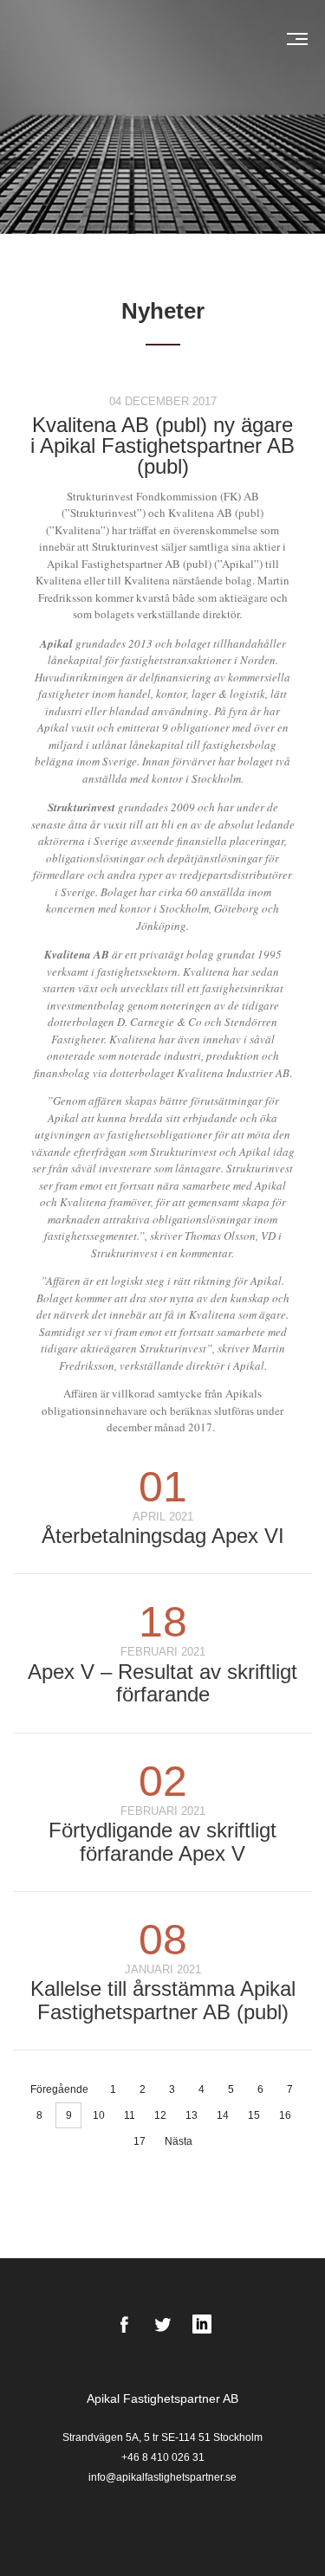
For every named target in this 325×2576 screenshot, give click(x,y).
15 (254, 2115)
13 (192, 2115)
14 (223, 2115)
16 (285, 2115)
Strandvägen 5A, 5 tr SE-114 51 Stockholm (162, 2437)
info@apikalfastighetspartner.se (162, 2477)
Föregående (59, 2089)
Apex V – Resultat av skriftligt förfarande (162, 1683)
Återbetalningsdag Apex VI (163, 1536)
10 (99, 2115)
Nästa (179, 2141)
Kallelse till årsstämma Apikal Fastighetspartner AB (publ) (163, 2000)
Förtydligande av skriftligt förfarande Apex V (162, 1841)
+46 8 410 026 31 (163, 2457)
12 (160, 2115)
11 (130, 2115)
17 (140, 2141)
